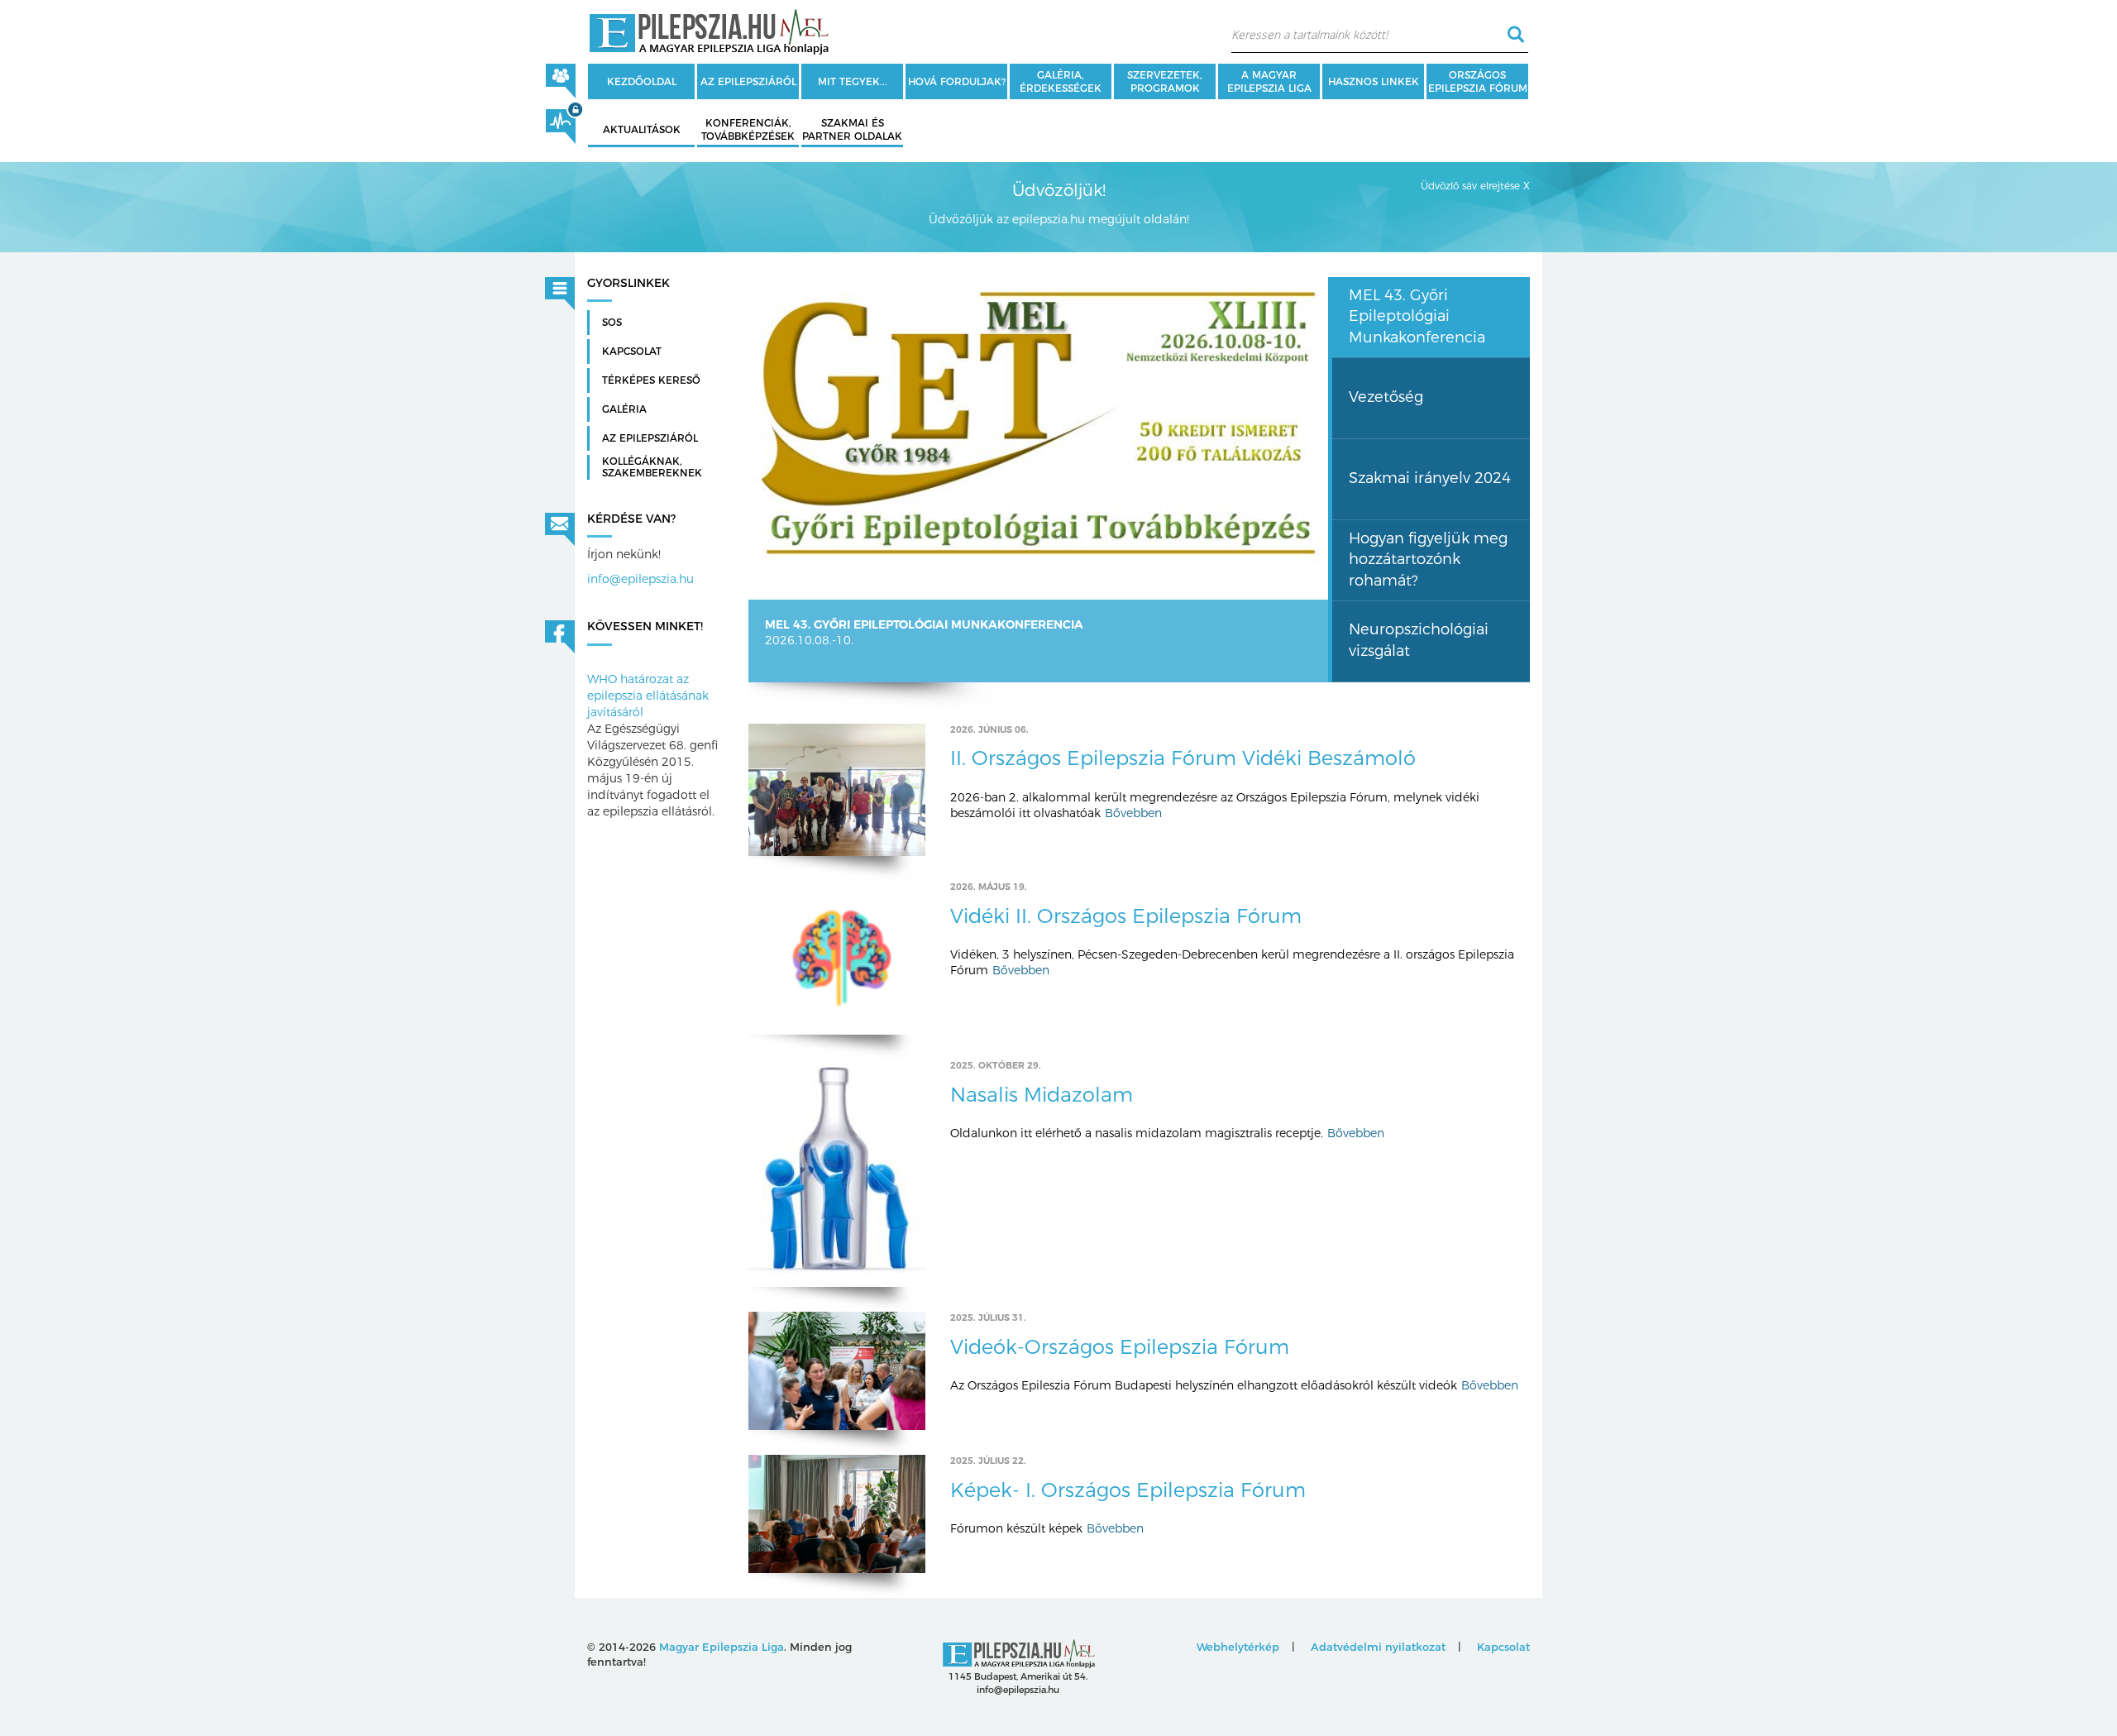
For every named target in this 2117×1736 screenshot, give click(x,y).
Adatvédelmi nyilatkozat (1378, 1647)
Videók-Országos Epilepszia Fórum (1120, 1347)
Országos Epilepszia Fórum (1478, 81)
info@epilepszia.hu (640, 579)
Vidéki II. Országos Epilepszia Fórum (1126, 916)
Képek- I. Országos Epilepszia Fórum (1128, 1490)
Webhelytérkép (1238, 1647)
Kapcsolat (632, 352)
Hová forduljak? (957, 81)
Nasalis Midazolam (1042, 1095)
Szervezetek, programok (1165, 81)
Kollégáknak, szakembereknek (652, 467)
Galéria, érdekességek (1061, 81)
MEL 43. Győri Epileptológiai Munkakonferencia (924, 624)
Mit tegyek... (853, 81)
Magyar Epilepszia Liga (722, 1647)
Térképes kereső (651, 380)
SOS (612, 323)
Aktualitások (642, 129)
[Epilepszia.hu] (708, 29)
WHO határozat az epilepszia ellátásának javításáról (648, 696)
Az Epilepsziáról (650, 438)
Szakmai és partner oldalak (852, 129)
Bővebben (1133, 813)
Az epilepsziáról (748, 81)
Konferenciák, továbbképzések (748, 129)
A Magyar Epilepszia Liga (1269, 81)
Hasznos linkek (1374, 81)
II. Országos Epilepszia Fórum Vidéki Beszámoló (1183, 758)
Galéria (624, 409)
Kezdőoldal (642, 81)
